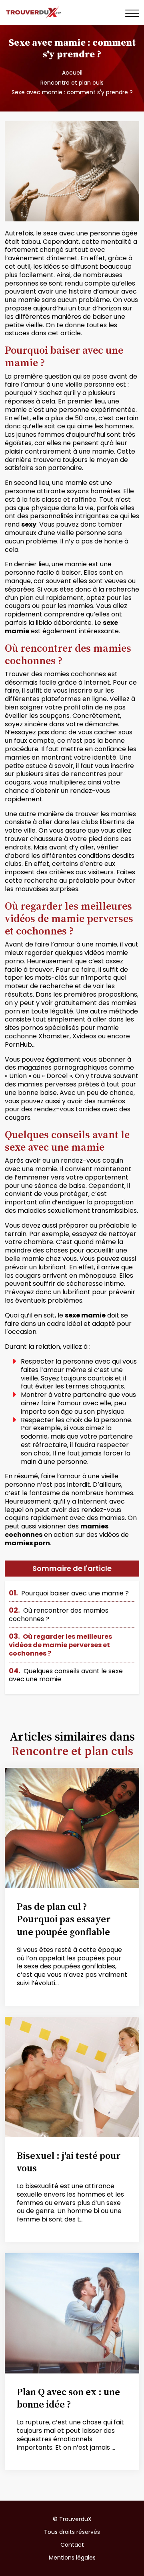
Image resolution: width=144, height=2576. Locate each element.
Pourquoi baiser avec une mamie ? (69, 1593)
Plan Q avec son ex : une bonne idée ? (68, 2398)
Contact (72, 2545)
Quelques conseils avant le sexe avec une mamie (66, 1675)
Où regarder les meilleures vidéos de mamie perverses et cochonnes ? (60, 1645)
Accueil (72, 73)
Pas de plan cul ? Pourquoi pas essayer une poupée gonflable (64, 1919)
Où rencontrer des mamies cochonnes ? (59, 1615)
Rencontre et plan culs (72, 83)
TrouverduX (75, 2519)
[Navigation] (132, 13)
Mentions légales (72, 2558)
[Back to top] (122, 2554)
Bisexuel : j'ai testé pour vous (69, 2162)
